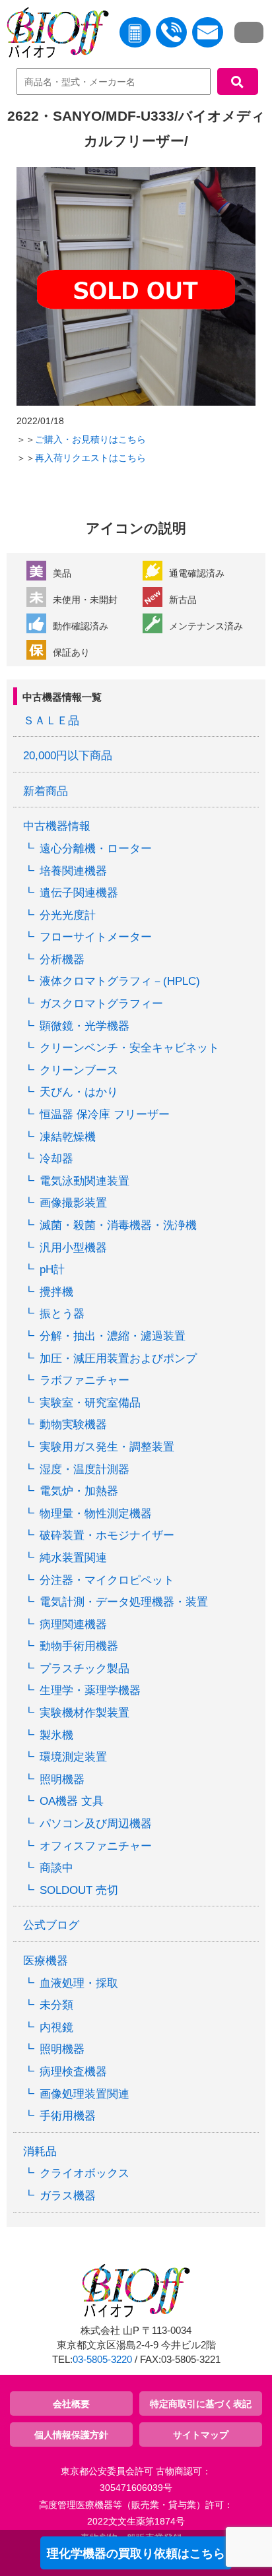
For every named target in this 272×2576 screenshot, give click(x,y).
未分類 (56, 2005)
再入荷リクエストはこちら (90, 458)
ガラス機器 (68, 2196)
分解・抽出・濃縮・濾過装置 (113, 1336)
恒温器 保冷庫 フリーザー (105, 1115)
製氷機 (56, 1735)
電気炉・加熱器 (79, 1491)
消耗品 (40, 2152)
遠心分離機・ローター (96, 849)
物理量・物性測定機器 (96, 1514)
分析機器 (62, 959)
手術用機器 (68, 2116)
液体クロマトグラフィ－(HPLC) (120, 981)
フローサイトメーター (96, 937)
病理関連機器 (73, 1624)
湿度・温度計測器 (85, 1469)
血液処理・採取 (79, 1983)
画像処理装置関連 (85, 2094)
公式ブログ (51, 1925)
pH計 (52, 1270)
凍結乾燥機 (68, 1137)
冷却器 (56, 1159)
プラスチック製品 (85, 1669)
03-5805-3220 (102, 2360)
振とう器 (62, 1314)
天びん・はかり (79, 1092)
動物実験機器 (73, 1425)
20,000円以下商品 (68, 756)
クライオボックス (85, 2173)
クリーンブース (79, 1070)
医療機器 (46, 1961)
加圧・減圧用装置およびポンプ (118, 1359)
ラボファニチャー (85, 1380)
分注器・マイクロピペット (107, 1580)
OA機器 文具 (72, 1801)
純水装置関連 (73, 1558)
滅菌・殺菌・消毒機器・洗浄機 (118, 1225)
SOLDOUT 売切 (79, 1890)
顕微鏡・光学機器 (85, 1026)
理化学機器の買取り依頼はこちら (136, 2554)
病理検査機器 (73, 2072)
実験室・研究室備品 (90, 1403)
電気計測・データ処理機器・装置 (124, 1602)
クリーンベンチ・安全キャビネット (129, 1048)
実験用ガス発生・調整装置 (107, 1447)
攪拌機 (56, 1292)
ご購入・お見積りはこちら (90, 439)
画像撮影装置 (73, 1203)
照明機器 (62, 1779)
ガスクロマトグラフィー (101, 1004)
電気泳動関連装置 (85, 1181)
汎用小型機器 (73, 1248)
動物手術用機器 (79, 1646)
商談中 (56, 1868)
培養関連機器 (73, 871)
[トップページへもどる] (54, 35)
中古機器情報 (57, 826)
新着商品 (46, 791)
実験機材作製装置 (85, 1713)
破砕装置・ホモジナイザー (107, 1535)
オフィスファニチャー (96, 1846)
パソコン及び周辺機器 (96, 1824)
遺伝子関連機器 (79, 893)
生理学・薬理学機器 (90, 1690)
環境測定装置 (73, 1757)
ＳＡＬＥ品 (51, 721)
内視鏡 (56, 2027)
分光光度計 (68, 915)
